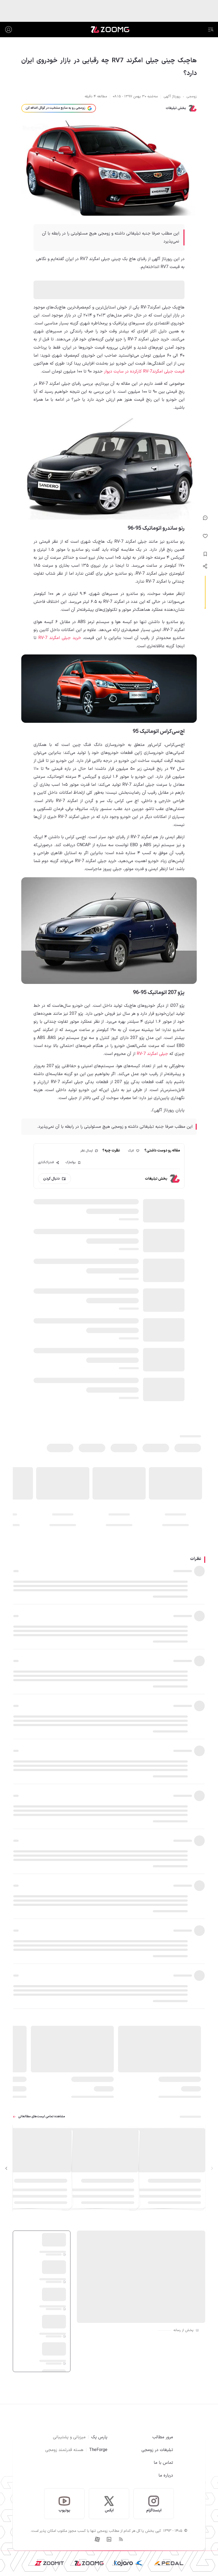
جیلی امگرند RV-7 (152, 1054)
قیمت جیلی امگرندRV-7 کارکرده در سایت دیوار (144, 371)
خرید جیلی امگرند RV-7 (60, 638)
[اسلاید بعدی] (6, 2168)
